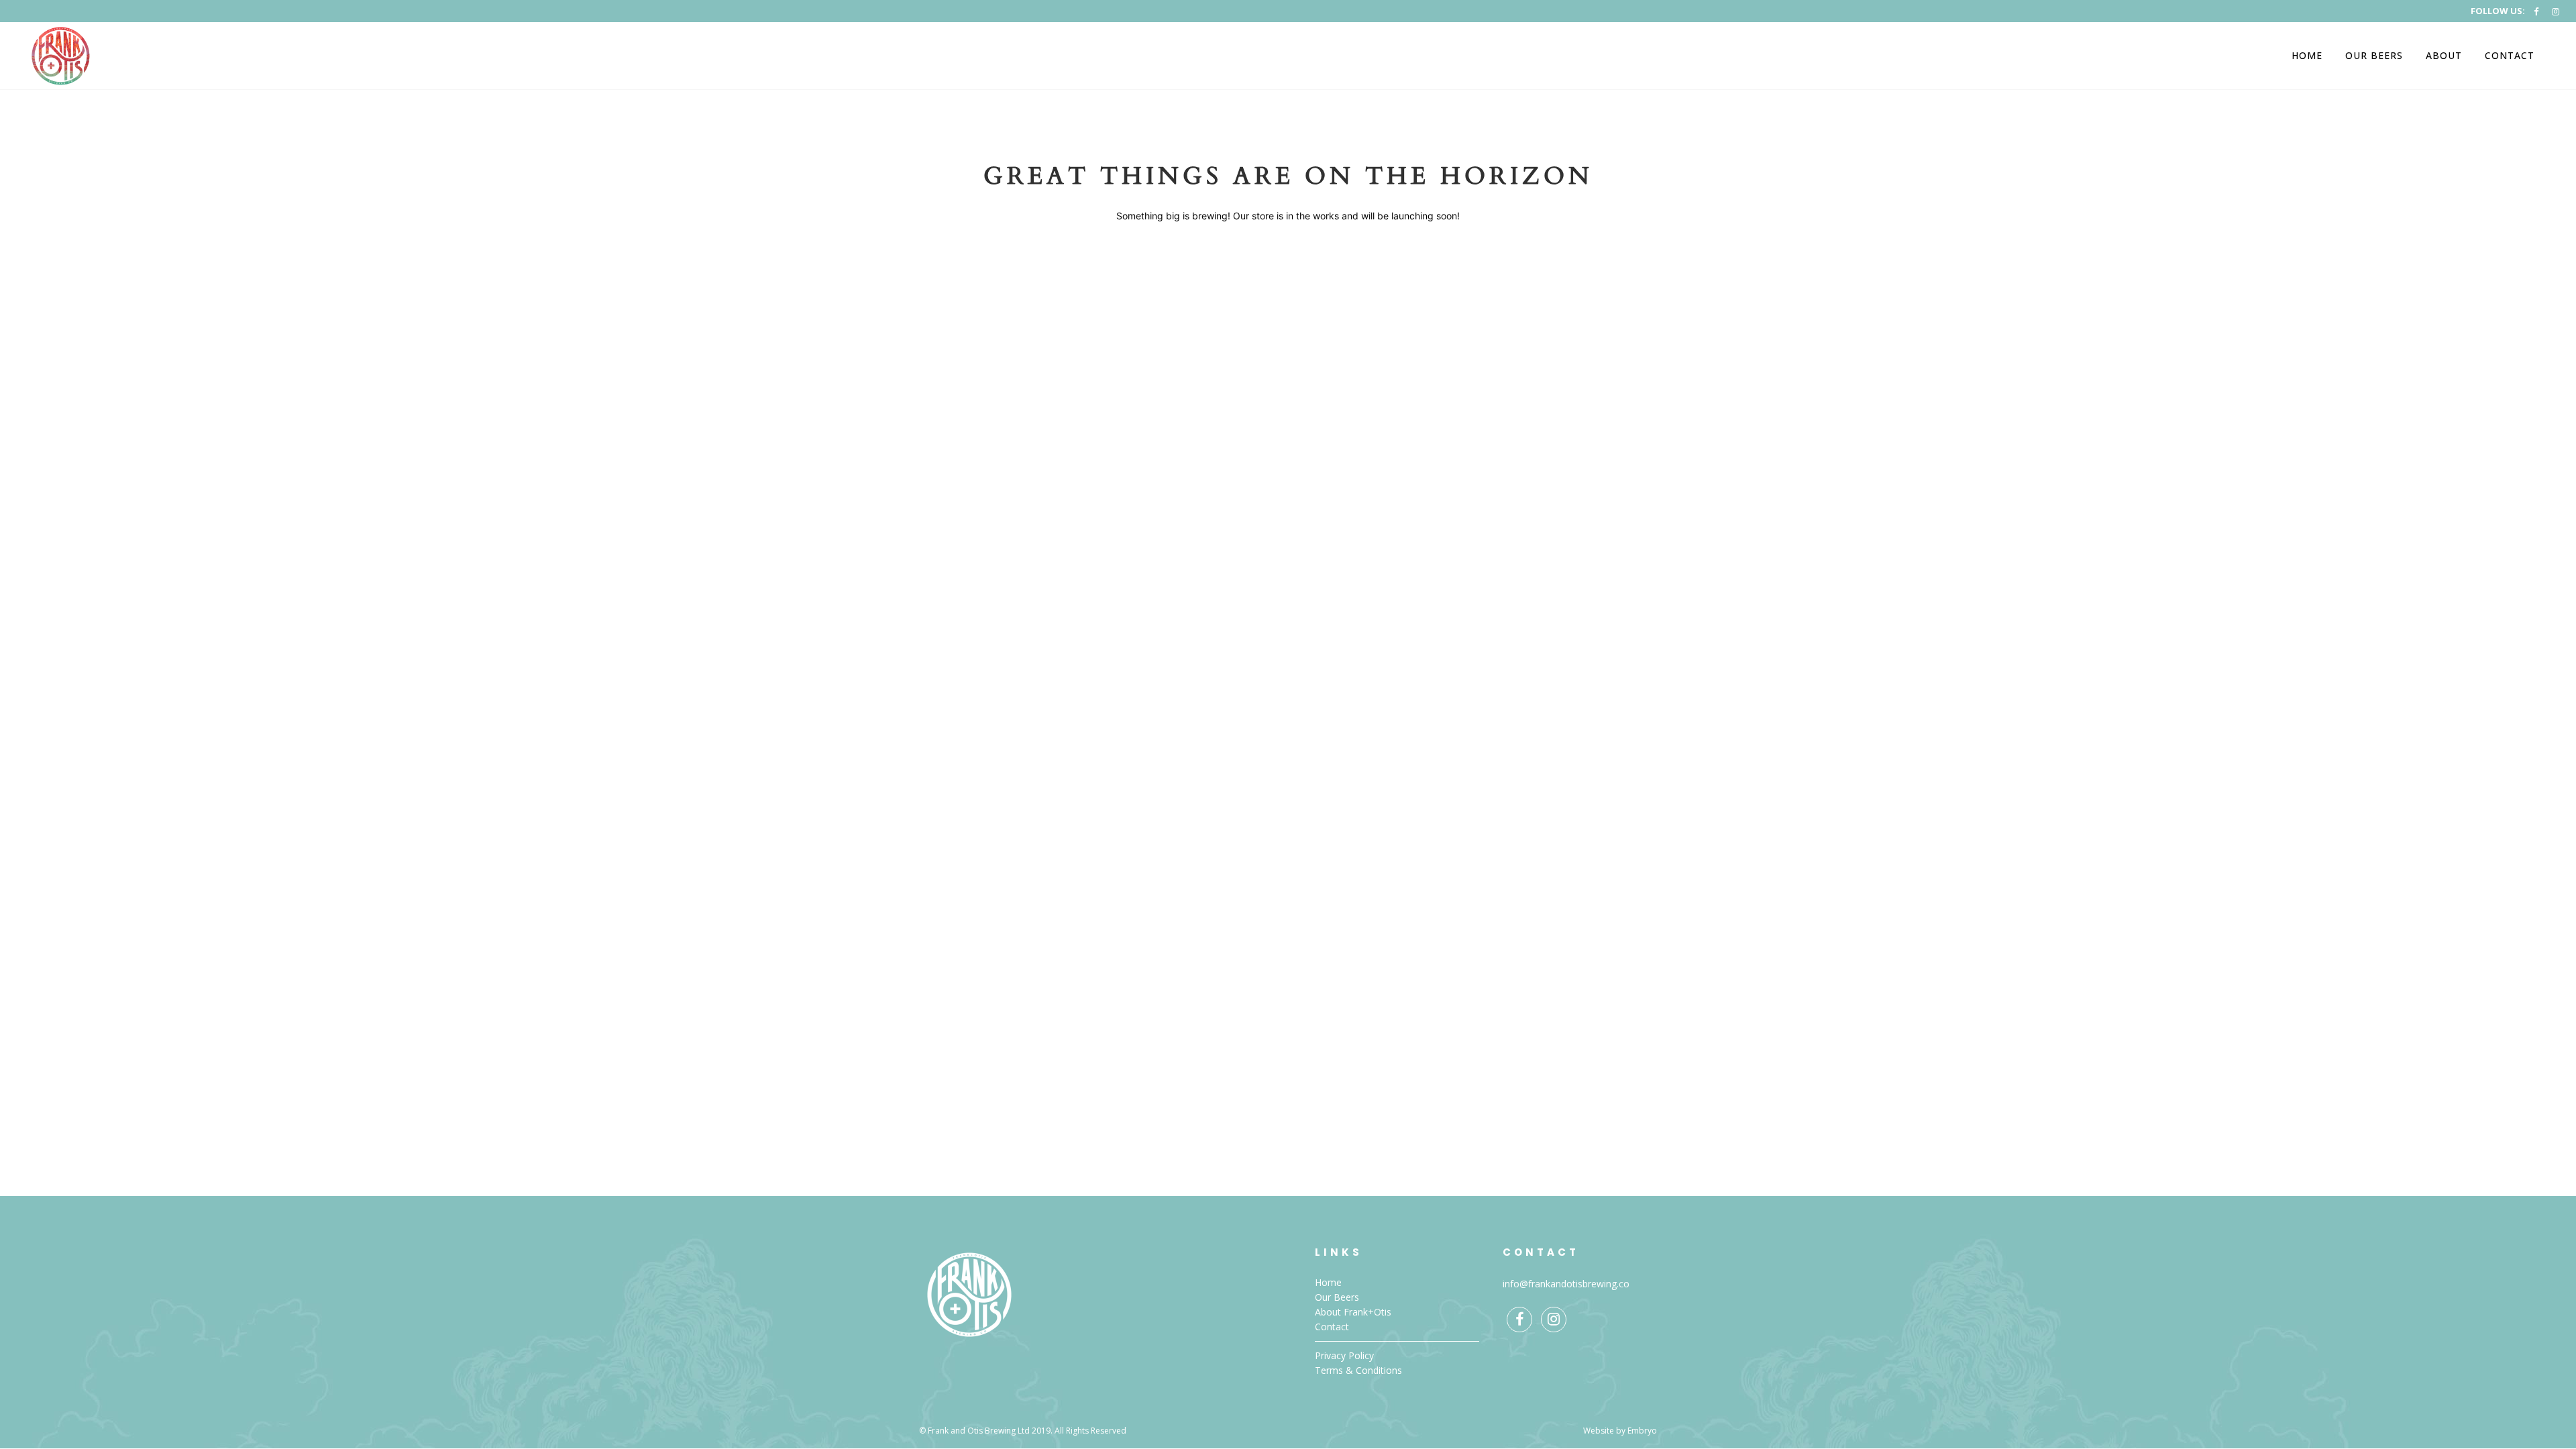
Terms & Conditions (1358, 1370)
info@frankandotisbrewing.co (1566, 1284)
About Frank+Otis (1353, 1312)
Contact (1332, 1327)
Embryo (1642, 1431)
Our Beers (1337, 1297)
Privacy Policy (1344, 1355)
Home (1328, 1282)
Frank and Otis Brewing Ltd (979, 1431)
